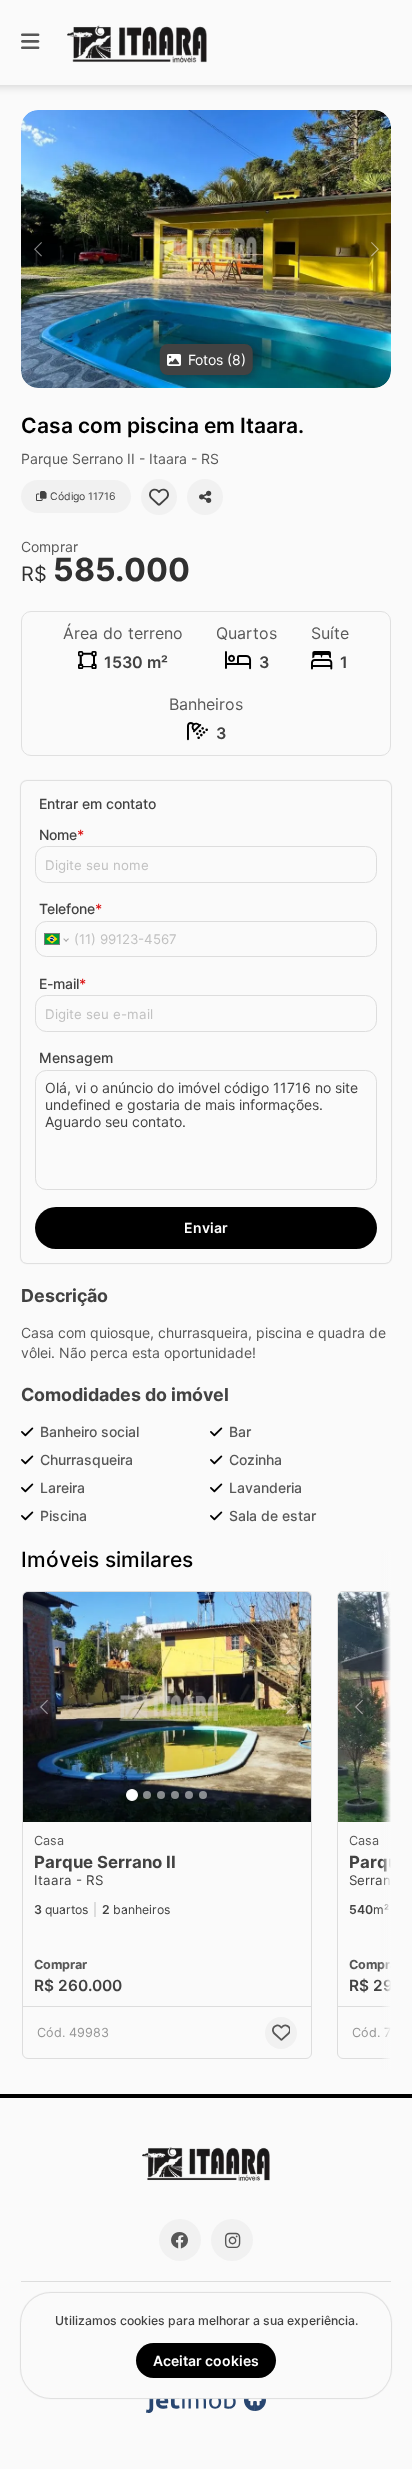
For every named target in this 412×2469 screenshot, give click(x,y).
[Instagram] (232, 2240)
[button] (206, 249)
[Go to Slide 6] (203, 1795)
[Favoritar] (159, 497)
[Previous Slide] (37, 249)
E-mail (62, 983)
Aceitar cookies (206, 2360)
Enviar (206, 1227)
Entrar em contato (97, 803)
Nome (61, 834)
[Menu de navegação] (30, 42)
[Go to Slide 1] (132, 1795)
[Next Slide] (374, 249)
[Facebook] (180, 2240)
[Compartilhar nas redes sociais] (205, 497)
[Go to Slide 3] (161, 1795)
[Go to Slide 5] (189, 1795)
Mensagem (76, 1057)
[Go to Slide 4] (175, 1795)
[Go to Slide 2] (147, 1795)
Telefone (70, 908)
